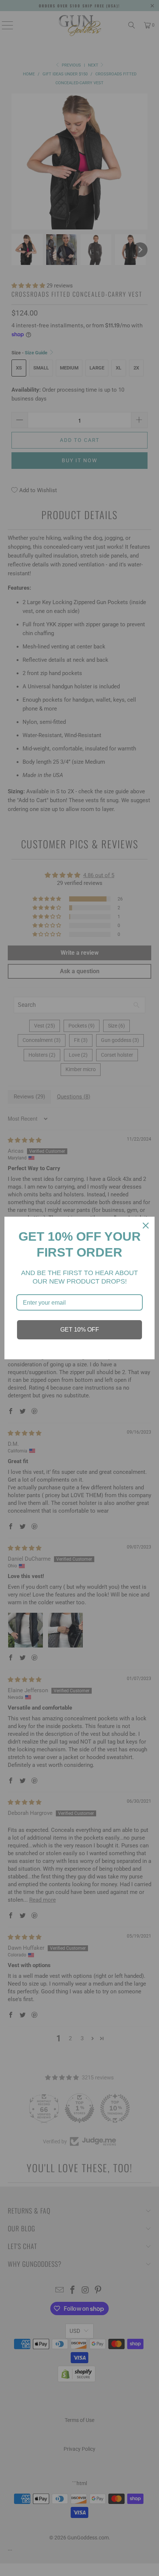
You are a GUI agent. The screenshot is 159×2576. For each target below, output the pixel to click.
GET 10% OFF (80, 1330)
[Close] (146, 1226)
